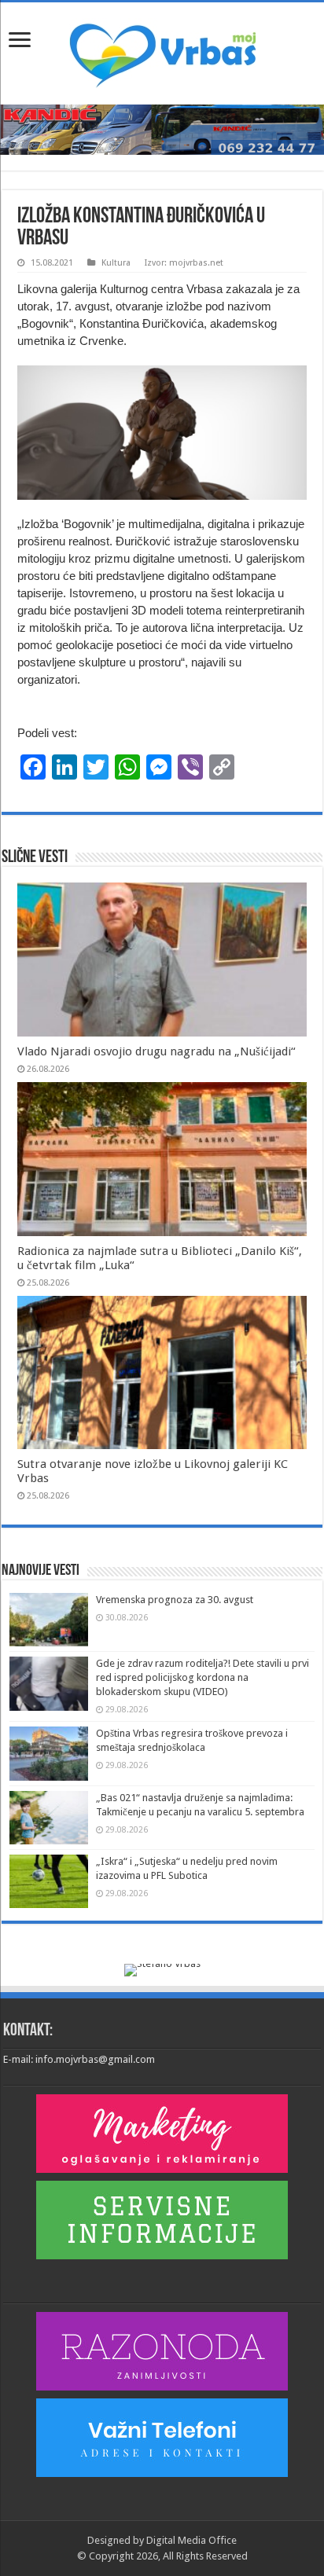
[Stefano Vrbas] (162, 1969)
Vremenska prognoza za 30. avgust (175, 1600)
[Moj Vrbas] (162, 50)
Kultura (116, 263)
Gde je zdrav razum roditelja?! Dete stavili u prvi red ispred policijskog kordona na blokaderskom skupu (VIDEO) (202, 1677)
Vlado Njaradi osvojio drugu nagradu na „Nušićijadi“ (156, 1051)
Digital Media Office (191, 2540)
